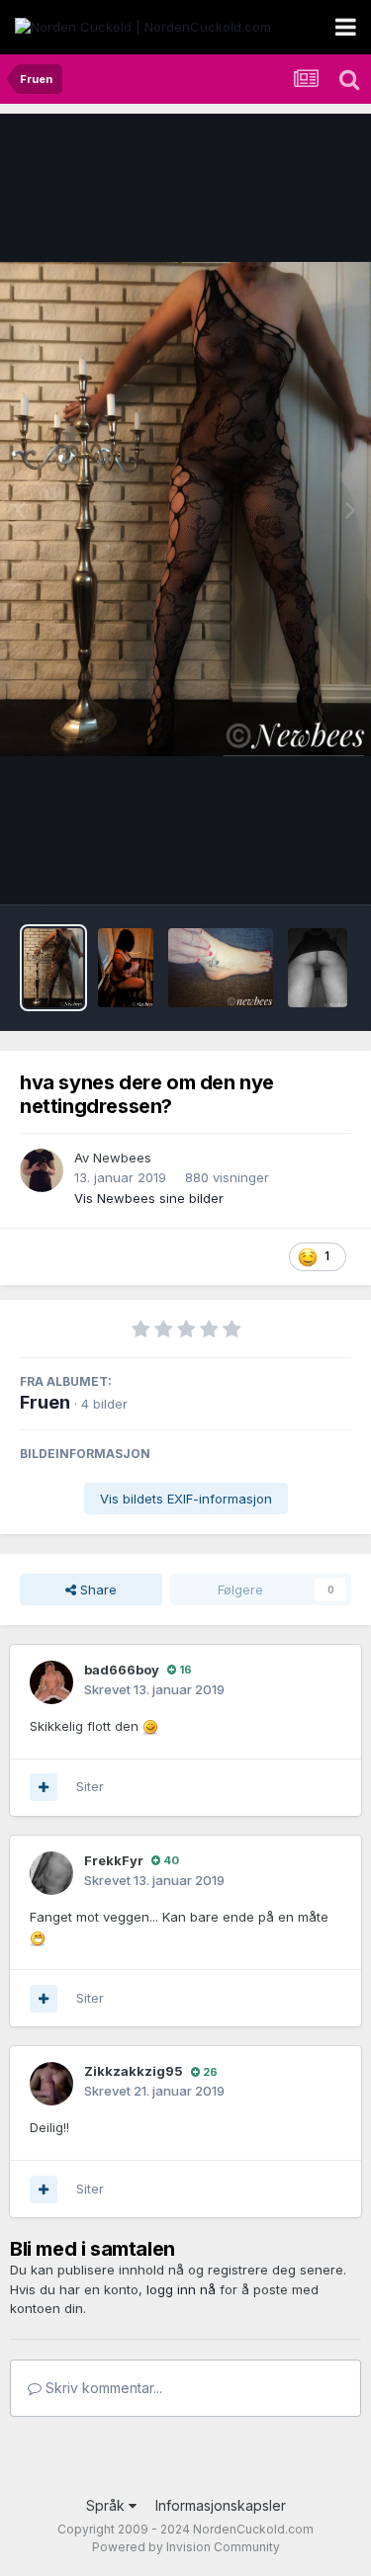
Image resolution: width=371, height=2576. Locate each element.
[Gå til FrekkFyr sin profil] (51, 1873)
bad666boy (122, 1670)
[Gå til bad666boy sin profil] (51, 1682)
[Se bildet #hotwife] (221, 968)
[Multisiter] (44, 1787)
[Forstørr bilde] (150, 1726)
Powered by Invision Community (186, 2547)
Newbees (122, 1158)
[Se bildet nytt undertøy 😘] (126, 968)
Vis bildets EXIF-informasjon (186, 1499)
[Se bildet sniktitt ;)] (318, 968)
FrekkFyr (114, 1860)
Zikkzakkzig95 (134, 2071)
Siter (90, 1786)
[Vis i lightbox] (185, 509)
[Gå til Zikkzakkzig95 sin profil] (51, 2084)
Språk (107, 2505)
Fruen (45, 1402)
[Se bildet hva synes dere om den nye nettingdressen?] (53, 968)
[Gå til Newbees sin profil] (42, 1170)
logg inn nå (181, 2289)
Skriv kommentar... (102, 2388)
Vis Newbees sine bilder (149, 1198)
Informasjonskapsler (221, 2505)
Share (96, 1589)
